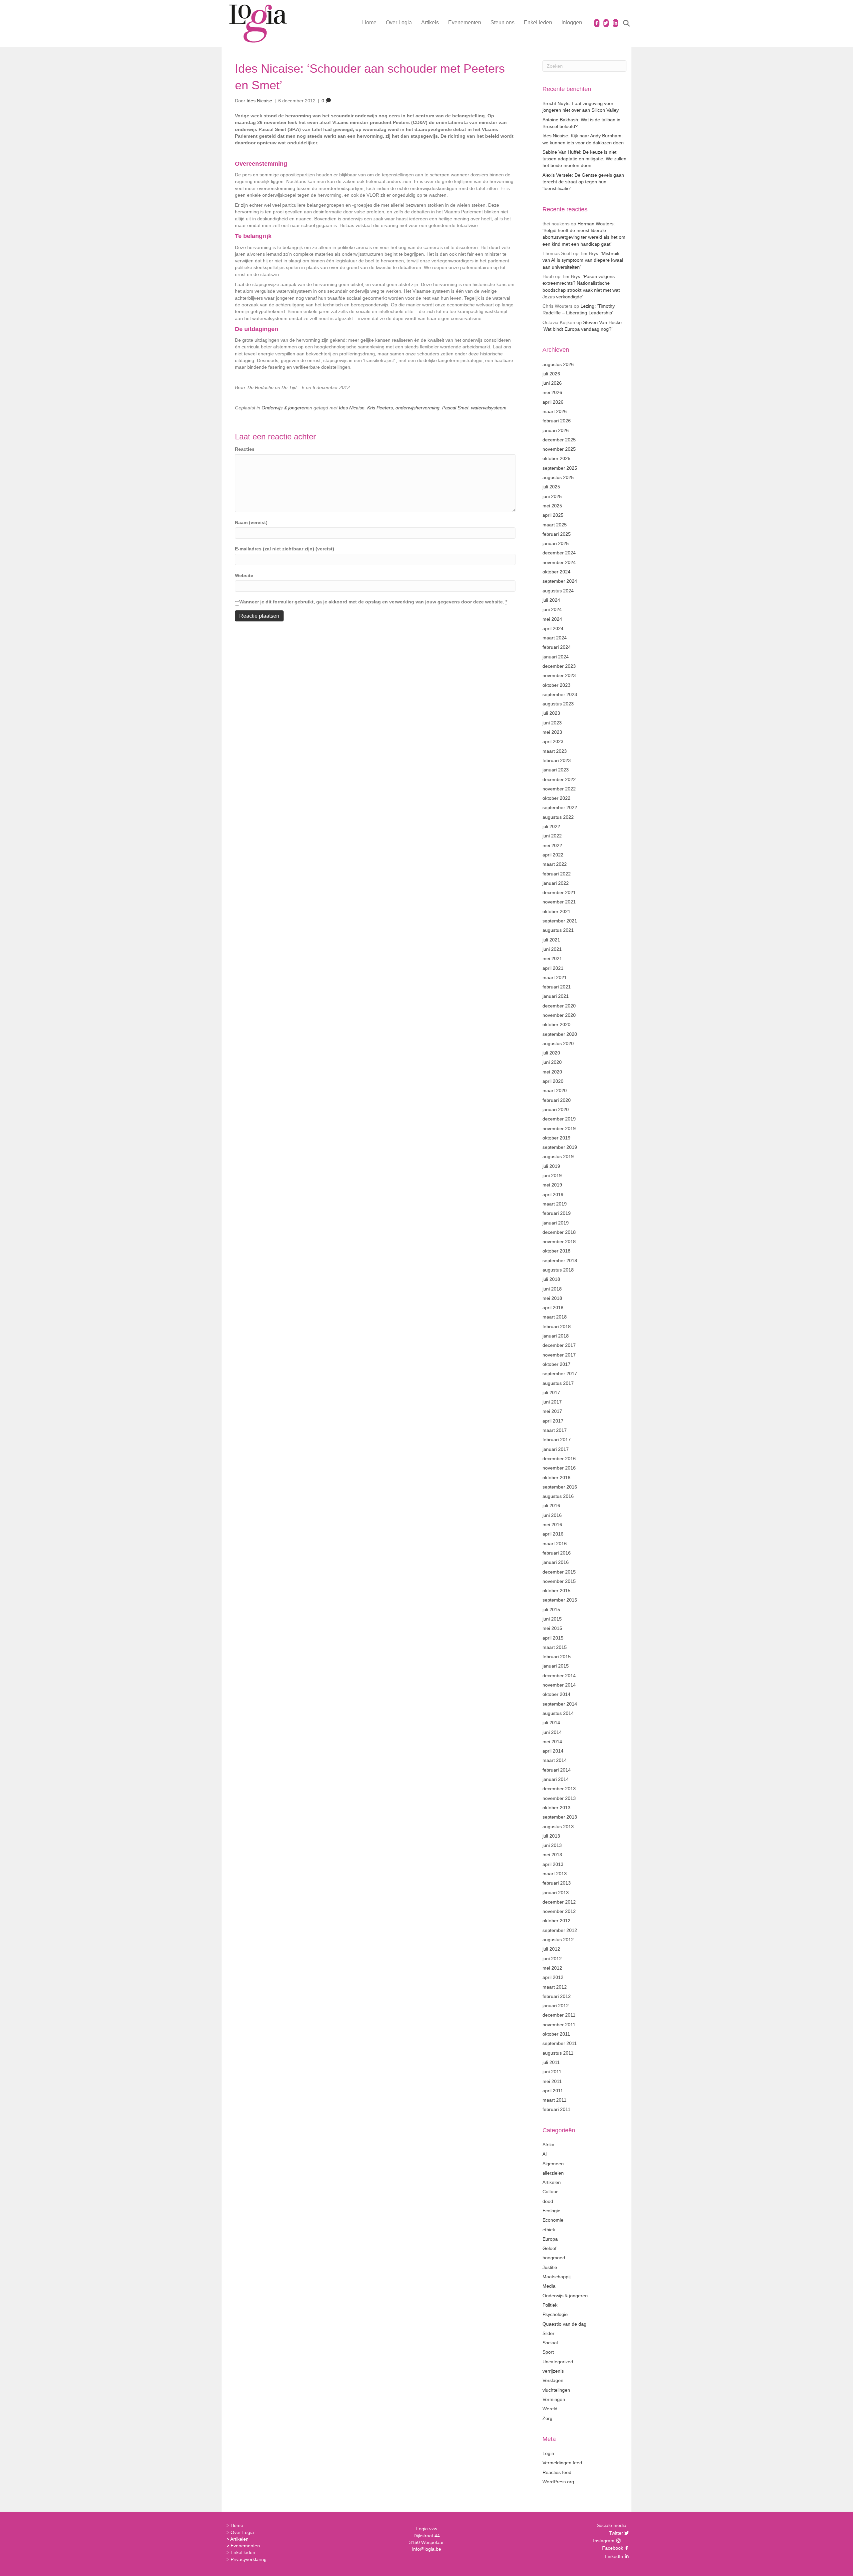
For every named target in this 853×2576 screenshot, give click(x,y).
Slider (548, 2333)
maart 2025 (555, 525)
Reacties (245, 449)
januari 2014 (556, 1779)
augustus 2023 (558, 704)
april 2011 (553, 2091)
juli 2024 (551, 600)
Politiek (550, 2305)
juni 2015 (552, 1619)
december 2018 (559, 1232)
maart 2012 (555, 1987)
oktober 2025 (556, 458)
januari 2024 (556, 657)
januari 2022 (556, 883)
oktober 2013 (556, 1808)
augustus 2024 (558, 591)
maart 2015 (555, 1647)
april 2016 (553, 1534)
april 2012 (553, 1977)
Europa (550, 2239)
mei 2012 (552, 1968)
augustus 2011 (558, 2053)
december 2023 (559, 666)
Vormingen (554, 2399)
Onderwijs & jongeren (284, 408)
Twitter (615, 2533)
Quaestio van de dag (564, 2324)
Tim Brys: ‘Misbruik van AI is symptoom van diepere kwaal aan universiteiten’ (583, 260)
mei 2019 (552, 1185)
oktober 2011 (556, 2034)
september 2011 (560, 2043)
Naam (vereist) (251, 522)
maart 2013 (555, 1874)
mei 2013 (552, 1855)
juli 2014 (551, 1723)
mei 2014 (552, 1742)
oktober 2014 (556, 1694)
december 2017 (559, 1345)
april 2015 (553, 1638)
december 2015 (559, 1572)
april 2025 (553, 515)
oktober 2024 (556, 572)
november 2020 (559, 1015)
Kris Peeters (380, 408)
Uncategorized (558, 2362)
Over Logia (399, 23)
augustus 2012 (558, 1940)
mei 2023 (552, 732)
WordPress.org (558, 2482)
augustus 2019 (558, 1156)
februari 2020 (557, 1100)
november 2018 (559, 1241)
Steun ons (502, 23)
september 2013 (560, 1817)
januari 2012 (556, 2006)
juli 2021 (551, 940)
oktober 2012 (556, 1921)
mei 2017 (552, 1411)
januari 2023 (556, 770)
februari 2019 (557, 1213)
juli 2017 (551, 1393)
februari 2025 (557, 534)
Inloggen (572, 23)
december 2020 (559, 1006)
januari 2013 (556, 1893)
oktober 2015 (556, 1591)
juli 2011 (551, 2062)
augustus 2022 (558, 817)
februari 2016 (557, 1553)
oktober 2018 (556, 1251)
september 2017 (560, 1374)
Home (369, 23)
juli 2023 (551, 713)
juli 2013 (551, 1836)
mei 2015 (552, 1628)
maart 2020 (555, 1090)
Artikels (430, 23)
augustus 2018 (558, 1270)
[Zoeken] (622, 23)
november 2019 (559, 1128)
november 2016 (559, 1468)
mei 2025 (552, 506)
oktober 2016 (556, 1478)
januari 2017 (556, 1449)
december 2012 (559, 1902)
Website (244, 575)
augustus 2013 (558, 1827)
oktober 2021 (556, 911)
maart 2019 (555, 1204)
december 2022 (559, 779)
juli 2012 (551, 1949)
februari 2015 (557, 1657)
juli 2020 (551, 1053)
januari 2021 (556, 996)
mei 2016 (552, 1525)
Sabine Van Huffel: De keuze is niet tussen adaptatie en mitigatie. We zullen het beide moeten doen (584, 159)
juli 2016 (551, 1506)
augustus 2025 (558, 477)
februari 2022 (557, 874)
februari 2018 (557, 1327)
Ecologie (551, 2211)
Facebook (612, 2548)
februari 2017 (557, 1440)
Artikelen (552, 2182)
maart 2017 (555, 1430)
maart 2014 (555, 1760)
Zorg (547, 2418)
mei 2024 (552, 619)
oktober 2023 (556, 685)
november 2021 (559, 902)
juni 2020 (552, 1062)
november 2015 (559, 1581)
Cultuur (550, 2192)
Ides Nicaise (352, 408)
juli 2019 (551, 1166)
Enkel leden (538, 23)
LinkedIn (613, 2556)
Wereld (550, 2409)
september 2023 (560, 694)
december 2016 (559, 1459)
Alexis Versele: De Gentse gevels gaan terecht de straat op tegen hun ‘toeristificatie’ (583, 182)
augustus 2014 (558, 1713)
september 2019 (560, 1147)
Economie (553, 2220)
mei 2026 (552, 392)
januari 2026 (556, 430)
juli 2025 (551, 487)
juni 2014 (552, 1732)
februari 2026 (557, 421)
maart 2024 (555, 638)
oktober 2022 (556, 798)
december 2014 (559, 1676)
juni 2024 (552, 609)
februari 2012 (557, 1996)
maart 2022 (555, 864)
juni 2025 (552, 496)
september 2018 (560, 1260)
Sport (548, 2352)
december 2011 (559, 2015)
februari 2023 (557, 760)
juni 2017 (552, 1402)
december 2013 (559, 1789)
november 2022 (559, 789)
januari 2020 (556, 1109)
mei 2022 (552, 845)
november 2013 (559, 1798)
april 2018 (553, 1308)
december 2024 (559, 553)
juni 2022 (552, 836)
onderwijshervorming (418, 408)
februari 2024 (557, 647)
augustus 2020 (558, 1043)
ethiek (549, 2230)
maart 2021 (555, 977)
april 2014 (553, 1751)
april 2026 (553, 402)
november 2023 (559, 675)
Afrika (548, 2145)
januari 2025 (556, 543)
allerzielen (553, 2173)
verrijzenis (553, 2371)
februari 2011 (556, 2109)
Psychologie (555, 2314)
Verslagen (553, 2380)
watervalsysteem (489, 408)
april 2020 (553, 1081)
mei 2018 (552, 1298)
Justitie (550, 2267)
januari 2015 (556, 1666)
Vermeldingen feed (562, 2463)
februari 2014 (557, 1770)
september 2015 (560, 1600)
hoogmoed (554, 2258)
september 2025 (560, 468)
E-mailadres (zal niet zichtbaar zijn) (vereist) (285, 549)
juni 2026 (552, 383)
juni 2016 (552, 1515)
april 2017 (553, 1421)
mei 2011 (552, 2081)
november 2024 (559, 562)
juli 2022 (551, 826)
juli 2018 (551, 1279)
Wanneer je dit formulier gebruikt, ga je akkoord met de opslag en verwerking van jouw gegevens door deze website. (373, 602)
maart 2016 (555, 1544)
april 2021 (553, 968)
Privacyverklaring (249, 2559)
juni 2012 (552, 1959)
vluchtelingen (556, 2390)
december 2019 (559, 1119)
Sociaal (550, 2343)
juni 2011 (552, 2072)
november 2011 (559, 2025)
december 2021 (559, 892)
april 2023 (553, 741)
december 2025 (559, 440)
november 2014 (559, 1685)
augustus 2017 (558, 1383)
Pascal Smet (455, 408)
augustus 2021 (558, 930)
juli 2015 (551, 1610)
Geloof (549, 2248)
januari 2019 (556, 1223)
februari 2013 (557, 1883)
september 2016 (560, 1487)
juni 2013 (552, 1845)
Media (549, 2286)
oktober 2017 (556, 1364)
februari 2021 (557, 987)
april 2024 (553, 628)
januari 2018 (556, 1336)
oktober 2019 (556, 1138)
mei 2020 (552, 1072)
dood (548, 2201)
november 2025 (559, 449)
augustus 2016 (558, 1496)
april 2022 (553, 855)
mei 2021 (552, 958)
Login (548, 2453)
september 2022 (560, 807)
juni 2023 (552, 723)
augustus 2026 (558, 364)
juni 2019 (552, 1175)
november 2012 (559, 1911)
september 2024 (560, 581)
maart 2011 (554, 2100)
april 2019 (553, 1194)
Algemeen (553, 2164)
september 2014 (560, 1704)
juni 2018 (552, 1289)
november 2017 (559, 1355)
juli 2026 (551, 374)
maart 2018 (555, 1317)
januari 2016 (556, 1562)
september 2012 (560, 1930)
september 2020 (560, 1034)
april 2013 (553, 1864)
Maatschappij (556, 2277)
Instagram (604, 2541)
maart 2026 (555, 411)
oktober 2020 (556, 1024)
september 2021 (560, 921)
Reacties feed (557, 2472)
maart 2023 (555, 751)
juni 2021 (552, 949)
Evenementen (465, 23)
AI (545, 2154)
